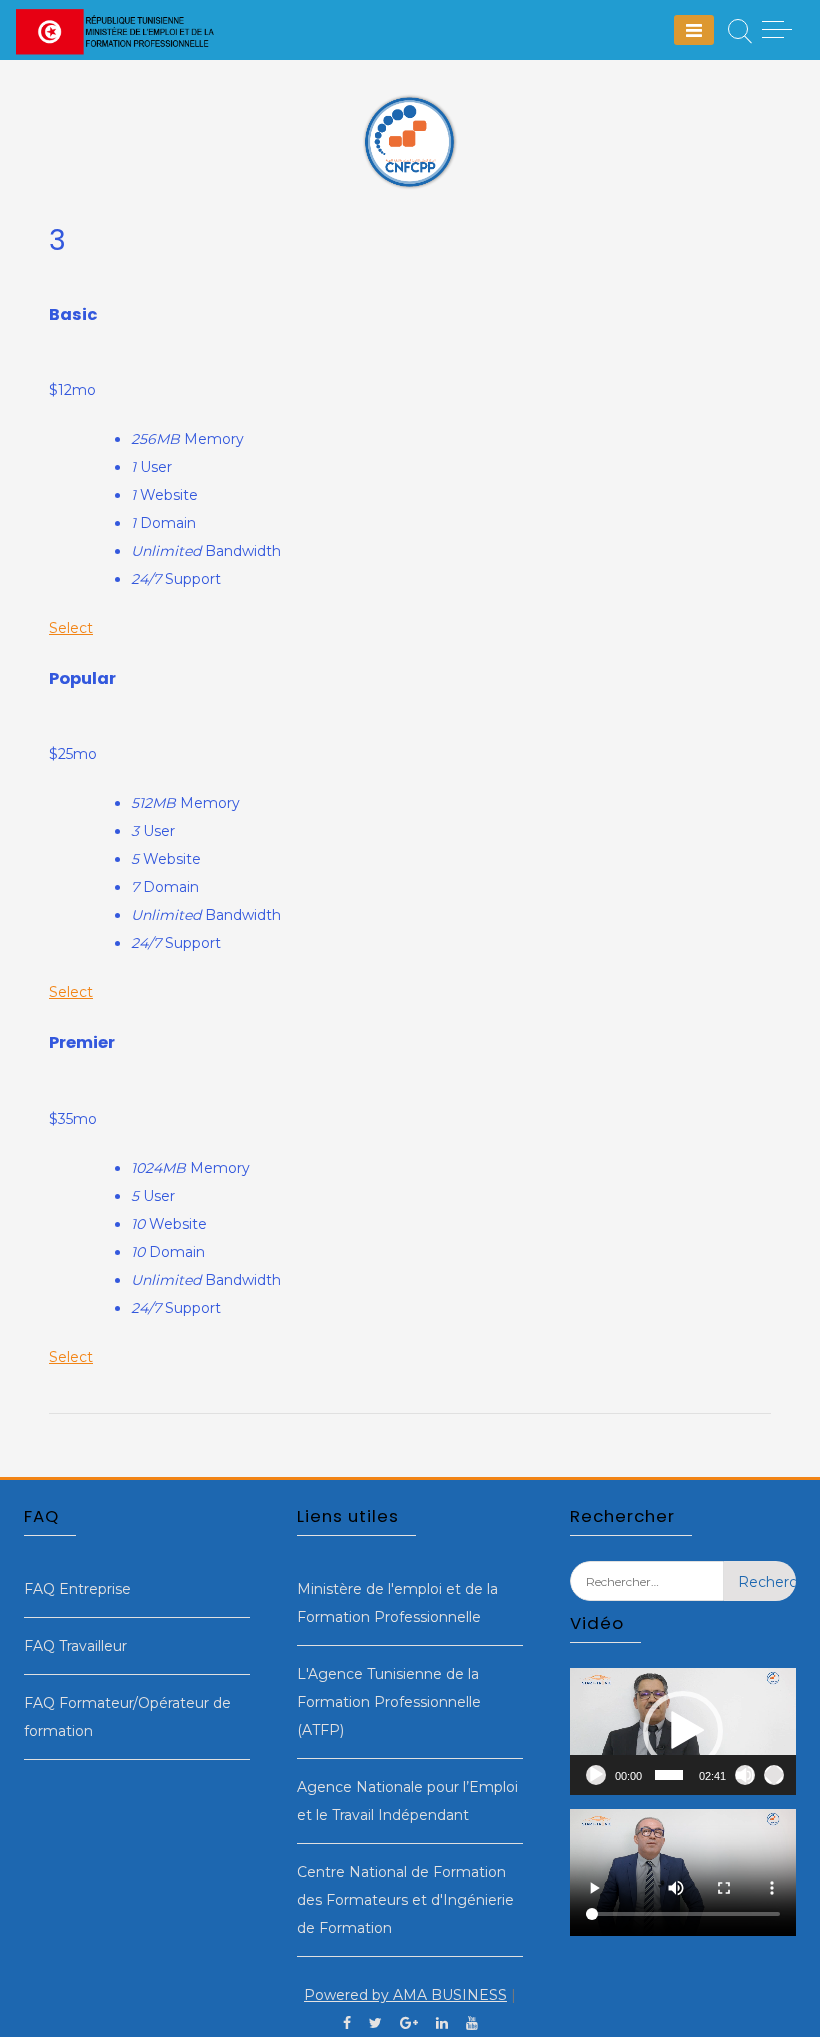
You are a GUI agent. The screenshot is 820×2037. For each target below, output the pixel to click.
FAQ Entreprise (77, 1589)
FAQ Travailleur (75, 1646)
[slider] (669, 1775)
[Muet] (745, 1775)
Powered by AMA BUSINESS (405, 1995)
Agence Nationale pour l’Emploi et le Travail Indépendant (407, 1801)
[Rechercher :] (646, 1596)
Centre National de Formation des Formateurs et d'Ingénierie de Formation (405, 1900)
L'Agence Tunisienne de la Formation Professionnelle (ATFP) (389, 1702)
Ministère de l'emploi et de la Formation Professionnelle (397, 1603)
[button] (683, 1731)
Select (71, 628)
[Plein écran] (774, 1775)
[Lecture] (596, 1775)
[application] (683, 1731)
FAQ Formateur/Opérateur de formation (127, 1717)
